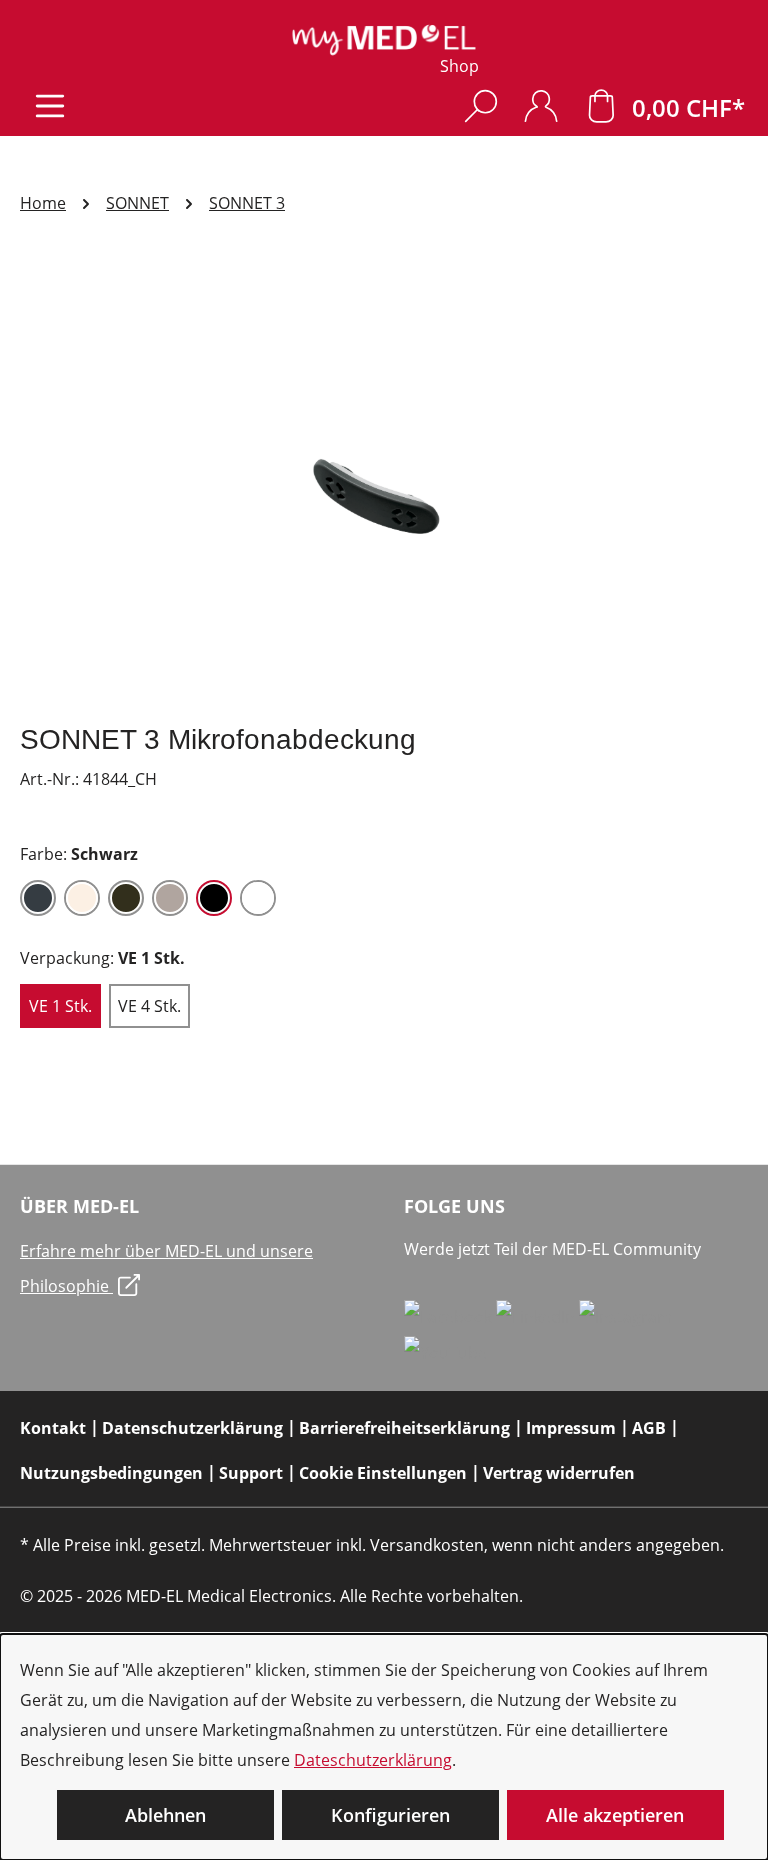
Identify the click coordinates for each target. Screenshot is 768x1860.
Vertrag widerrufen (559, 1473)
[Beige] (82, 898)
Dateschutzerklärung (373, 1760)
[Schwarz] (214, 898)
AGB (649, 1428)
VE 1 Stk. (60, 1006)
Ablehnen (165, 1815)
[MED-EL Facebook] (450, 1316)
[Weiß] (258, 898)
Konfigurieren (390, 1815)
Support (251, 1473)
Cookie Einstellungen (383, 1473)
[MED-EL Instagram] (625, 1316)
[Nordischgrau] (170, 898)
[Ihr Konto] (541, 105)
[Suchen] (481, 105)
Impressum (571, 1428)
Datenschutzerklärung (192, 1428)
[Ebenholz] (126, 898)
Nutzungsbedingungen (111, 1473)
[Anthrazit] (38, 898)
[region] (384, 491)
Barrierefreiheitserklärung (404, 1428)
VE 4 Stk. (149, 1006)
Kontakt (53, 1428)
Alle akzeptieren (615, 1815)
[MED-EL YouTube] (445, 1352)
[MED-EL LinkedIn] (537, 1316)
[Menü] (50, 105)
